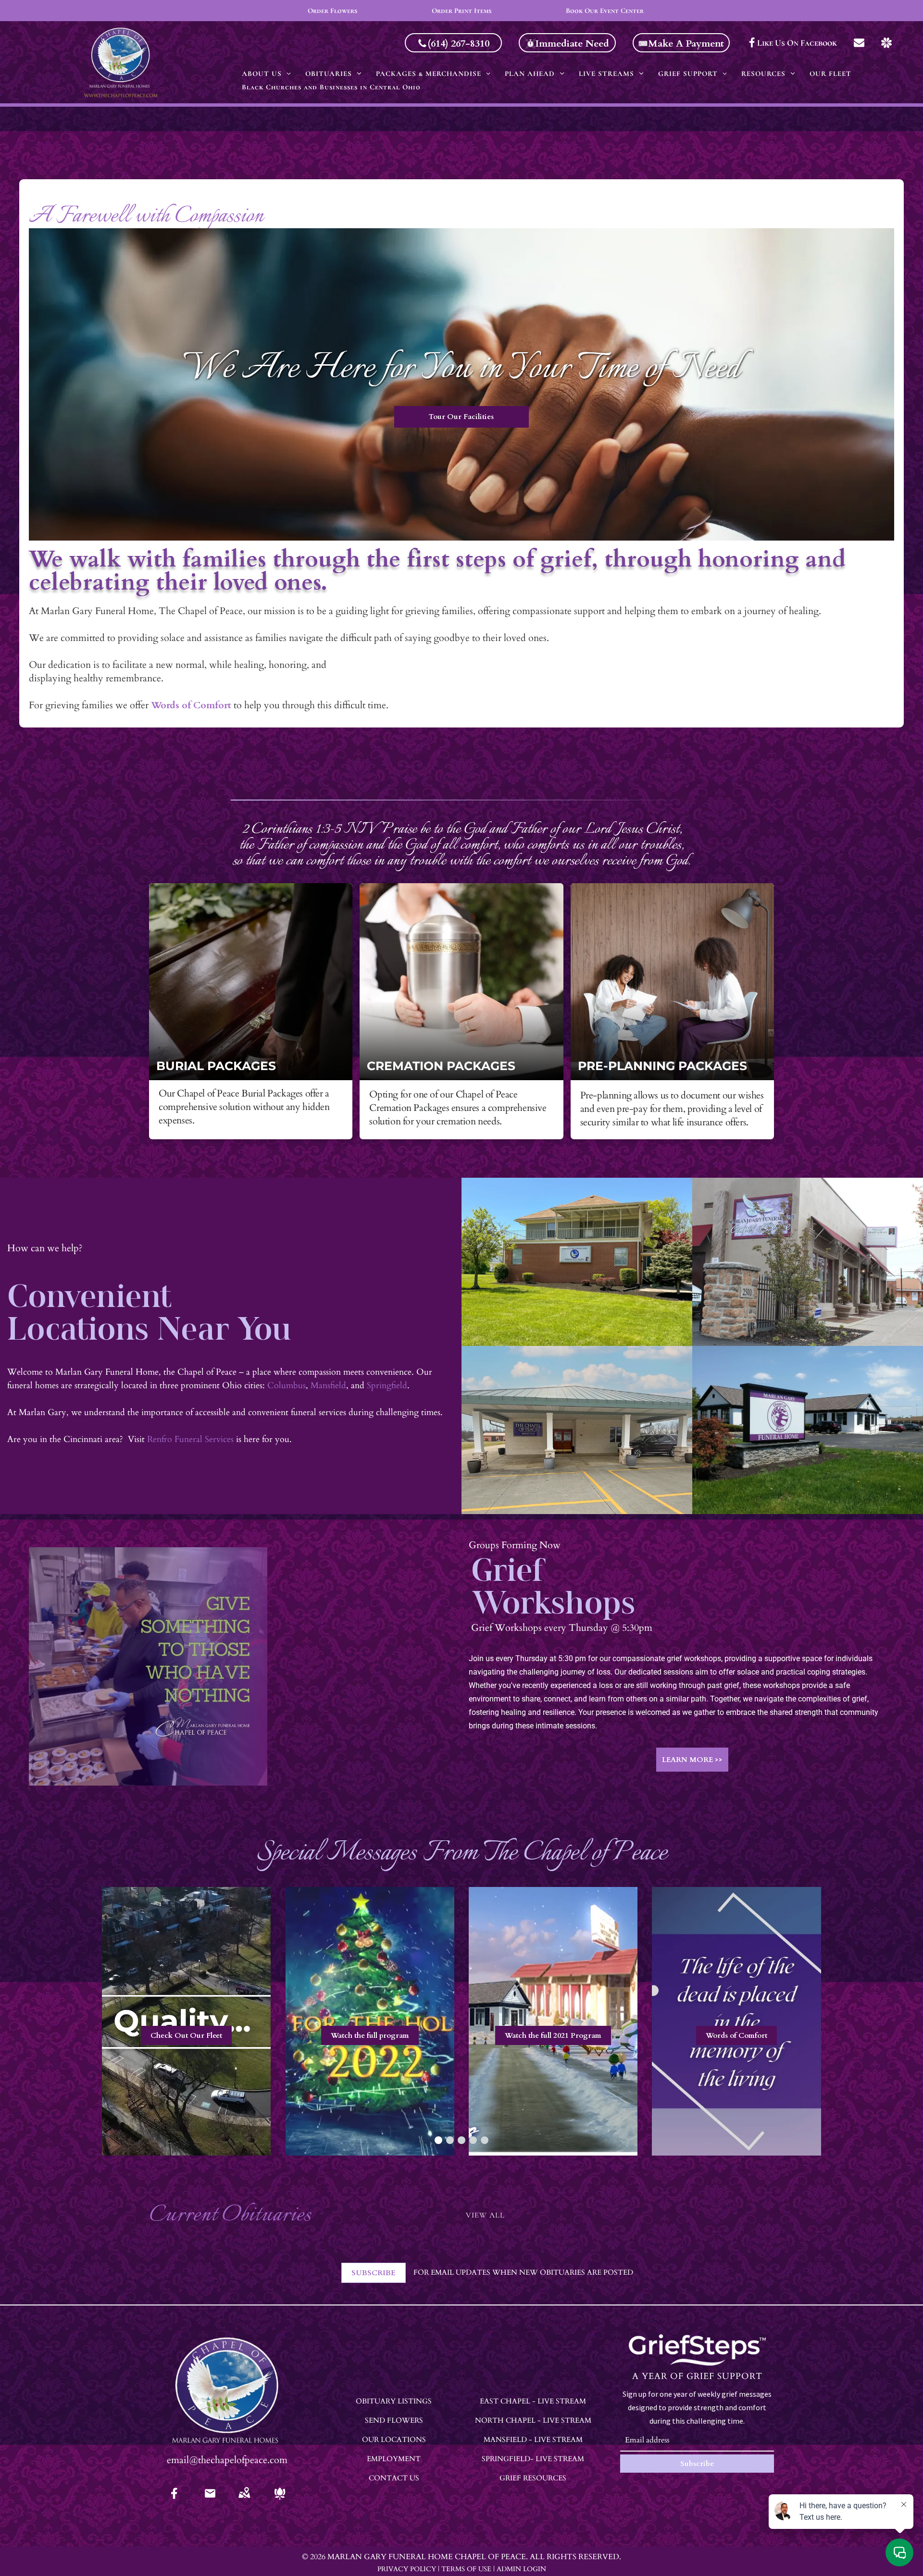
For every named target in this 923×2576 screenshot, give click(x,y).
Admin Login (521, 2569)
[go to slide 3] (461, 2140)
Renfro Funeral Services (190, 1439)
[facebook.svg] (175, 2500)
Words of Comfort (191, 705)
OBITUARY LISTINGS (394, 2401)
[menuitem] (267, 74)
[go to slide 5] (485, 2140)
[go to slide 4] (473, 2140)
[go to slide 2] (450, 2140)
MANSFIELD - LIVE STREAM (533, 2440)
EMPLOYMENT (394, 2459)
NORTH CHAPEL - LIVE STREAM (533, 2420)
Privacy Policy (407, 2569)
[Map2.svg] (244, 2500)
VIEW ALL (485, 2215)
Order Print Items (461, 11)
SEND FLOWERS (394, 2420)
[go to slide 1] (438, 2140)
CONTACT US (394, 2478)
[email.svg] (210, 2496)
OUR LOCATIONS (394, 2440)
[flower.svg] (280, 2500)
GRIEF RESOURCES (533, 2478)
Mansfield (328, 1386)
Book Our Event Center (605, 11)
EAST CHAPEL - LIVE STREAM (533, 2401)
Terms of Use (466, 2569)
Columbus (287, 1386)
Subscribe (697, 2464)
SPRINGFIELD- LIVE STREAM (533, 2459)
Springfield (387, 1386)
